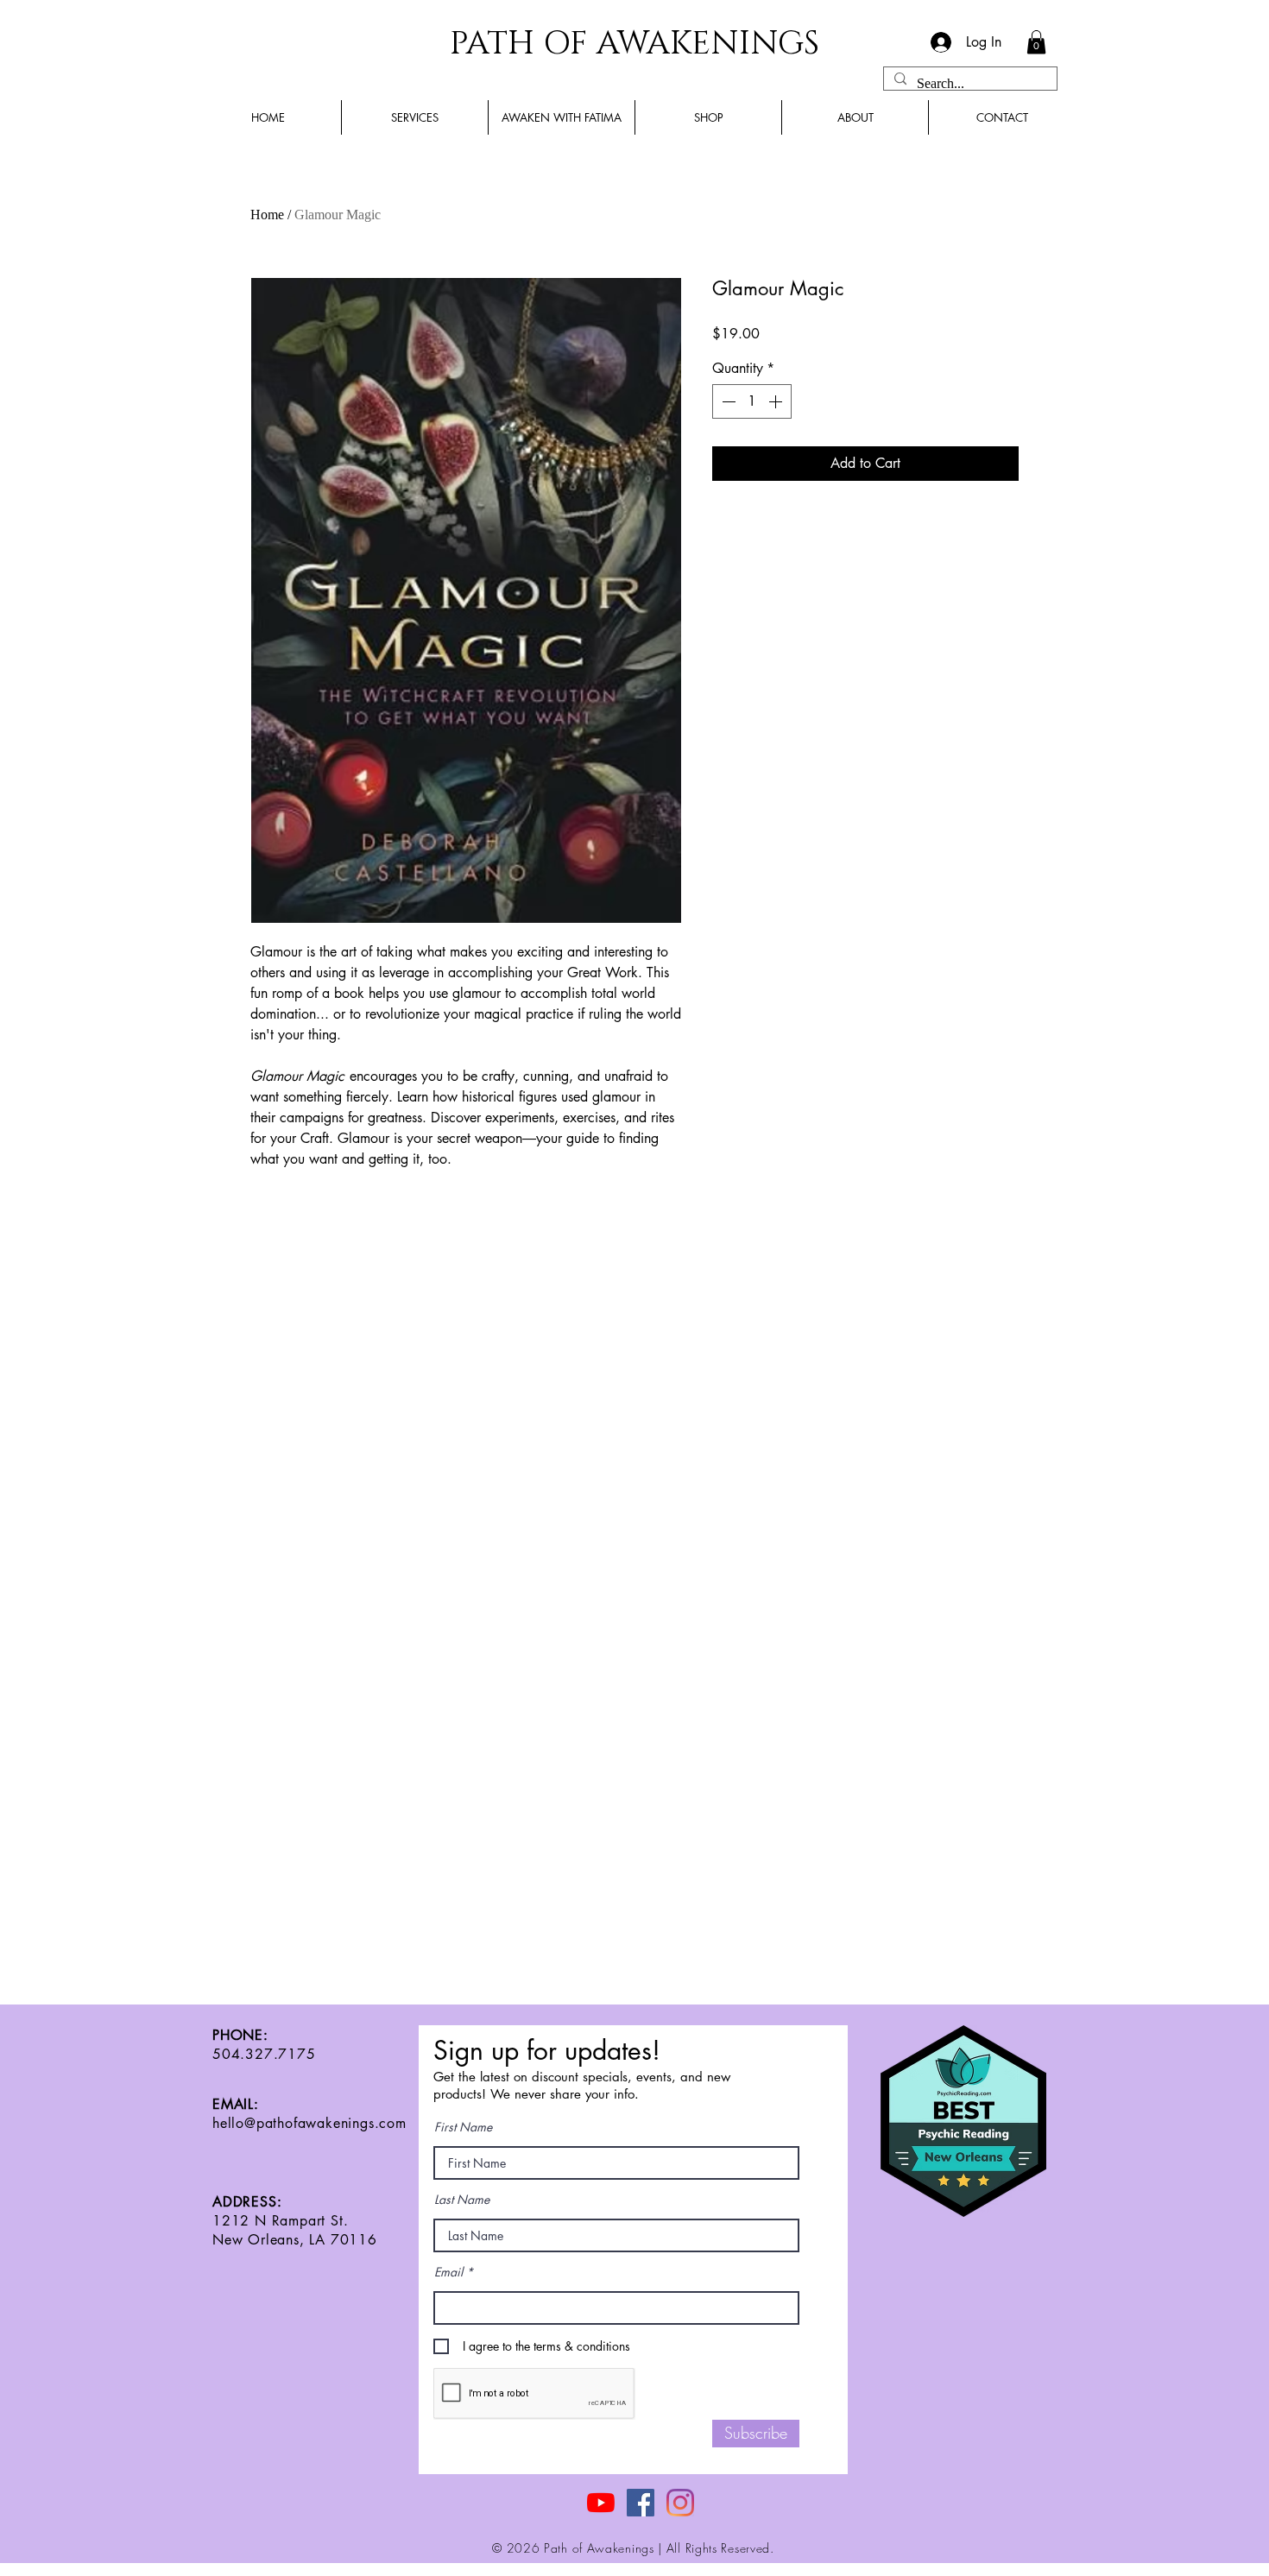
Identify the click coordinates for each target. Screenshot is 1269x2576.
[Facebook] (641, 2503)
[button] (1036, 42)
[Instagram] (680, 2503)
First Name (463, 2127)
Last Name (462, 2200)
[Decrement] (727, 401)
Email (448, 2272)
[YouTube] (601, 2503)
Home (267, 215)
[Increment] (777, 401)
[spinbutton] (752, 401)
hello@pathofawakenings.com (309, 2123)
